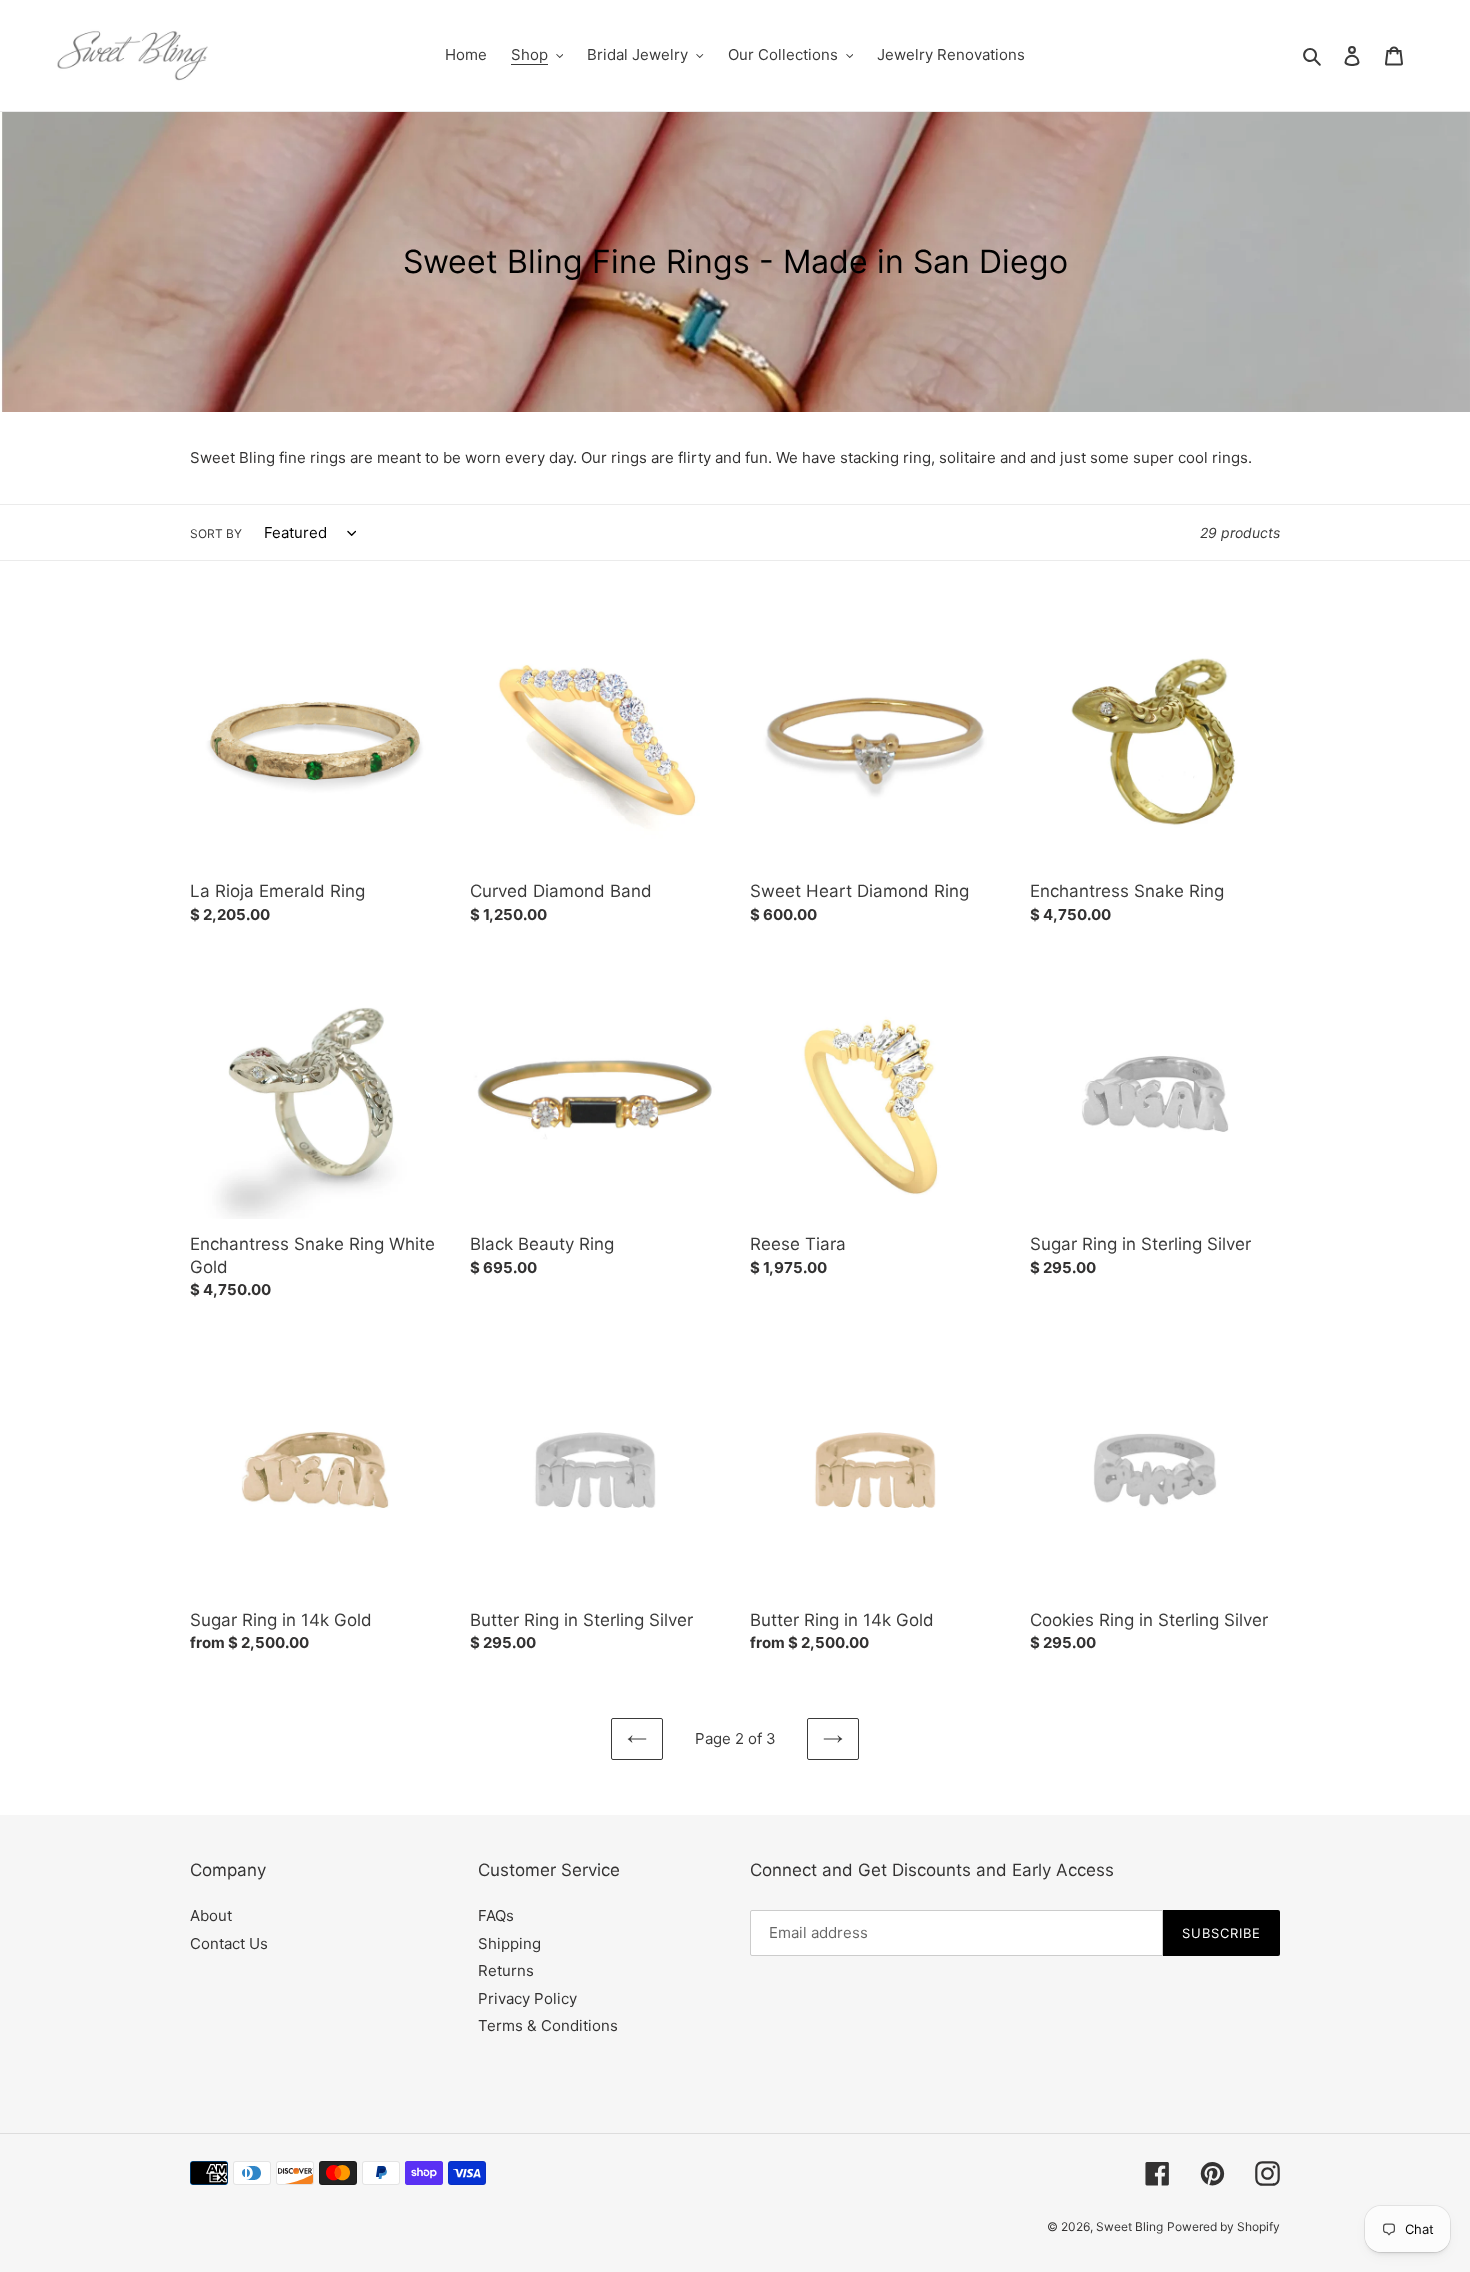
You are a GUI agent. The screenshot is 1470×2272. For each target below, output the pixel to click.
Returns (506, 1970)
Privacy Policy (527, 1998)
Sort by (216, 533)
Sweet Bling (1129, 2226)
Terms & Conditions (548, 2025)
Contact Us (229, 1943)
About (211, 1915)
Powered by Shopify (1223, 2226)
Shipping (509, 1943)
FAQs (496, 1915)
